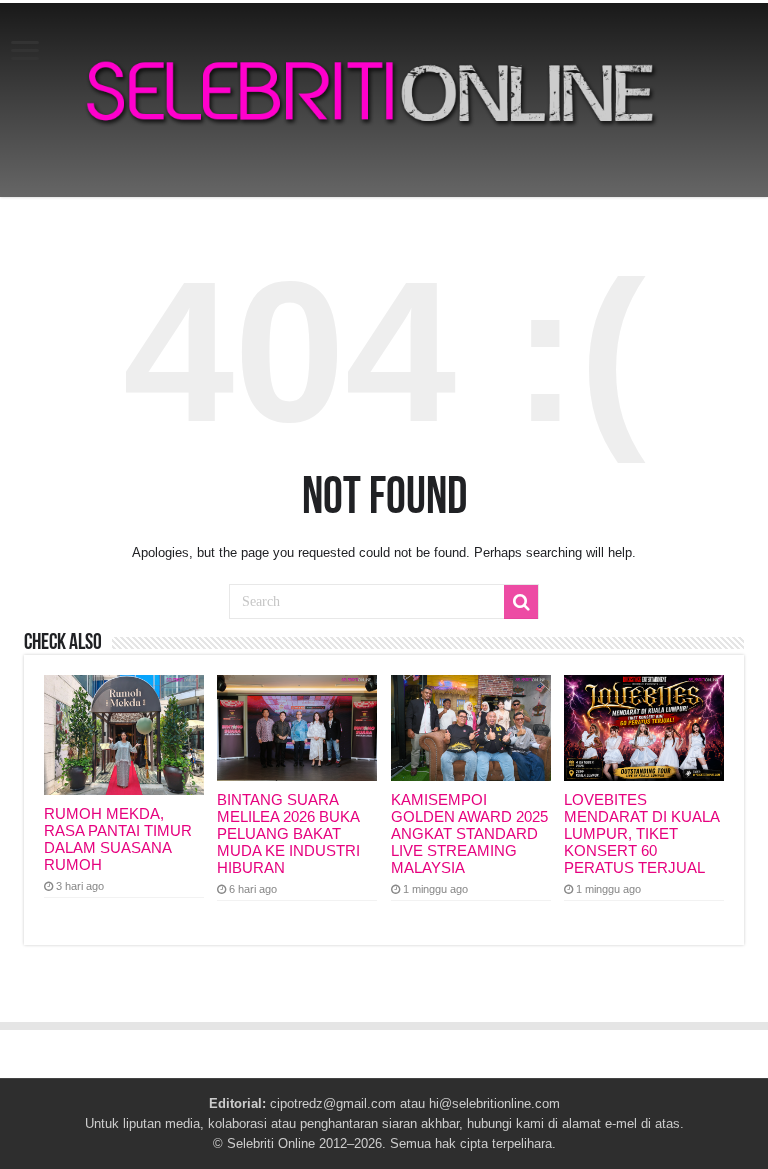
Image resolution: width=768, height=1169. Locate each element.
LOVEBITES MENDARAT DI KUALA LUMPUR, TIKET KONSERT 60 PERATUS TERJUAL (641, 833)
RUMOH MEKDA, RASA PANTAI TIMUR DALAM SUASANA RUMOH (118, 839)
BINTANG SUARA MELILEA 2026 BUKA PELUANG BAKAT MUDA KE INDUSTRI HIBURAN (288, 833)
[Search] (521, 602)
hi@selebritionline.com (494, 1103)
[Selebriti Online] (384, 100)
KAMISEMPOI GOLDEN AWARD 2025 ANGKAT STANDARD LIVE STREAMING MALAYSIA (469, 833)
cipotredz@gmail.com (333, 1103)
